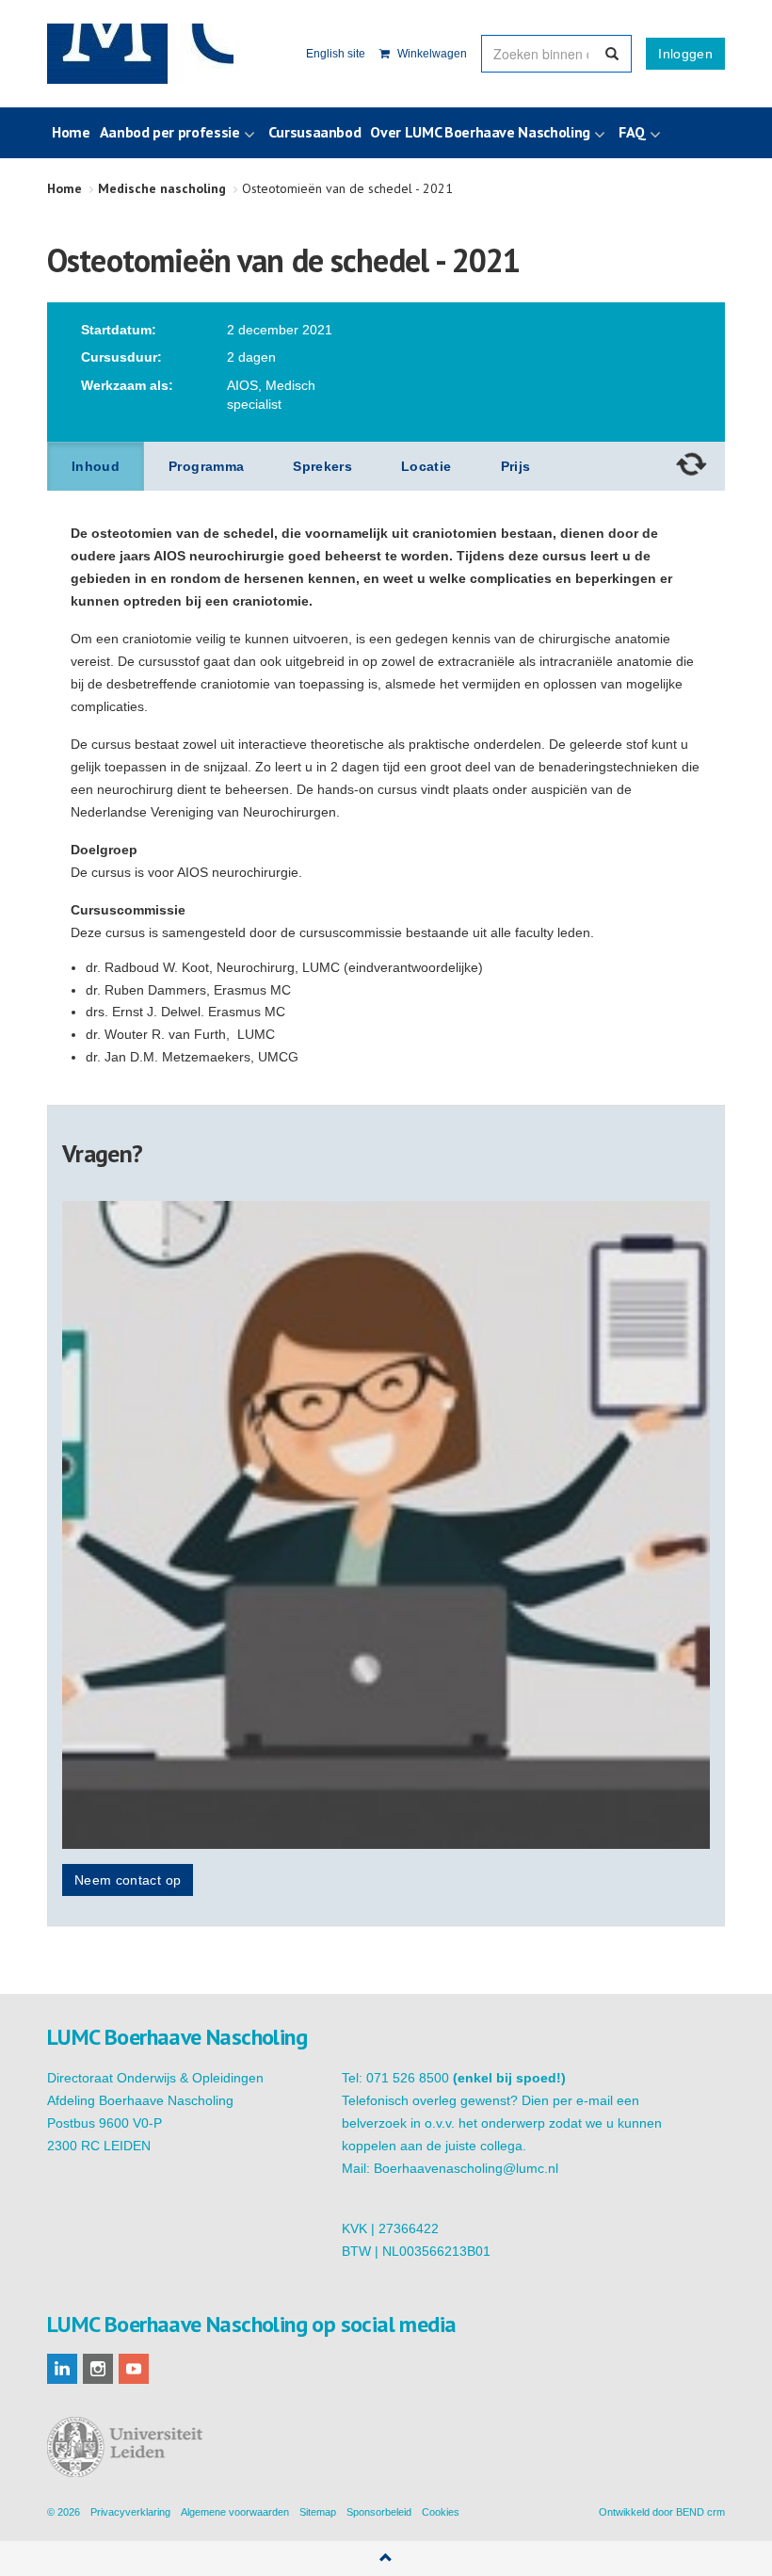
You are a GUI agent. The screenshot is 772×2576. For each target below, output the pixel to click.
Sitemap (318, 2512)
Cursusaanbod (315, 132)
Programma (206, 466)
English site (336, 54)
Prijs (516, 466)
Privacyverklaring (130, 2512)
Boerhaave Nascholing (140, 54)
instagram (98, 2369)
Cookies (441, 2512)
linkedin (62, 2369)
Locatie (426, 466)
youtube (134, 2369)
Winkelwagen (431, 54)
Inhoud (96, 466)
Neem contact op (128, 1880)
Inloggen (685, 54)
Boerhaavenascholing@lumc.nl (466, 2168)
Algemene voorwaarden (235, 2512)
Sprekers (322, 466)
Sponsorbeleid (379, 2512)
